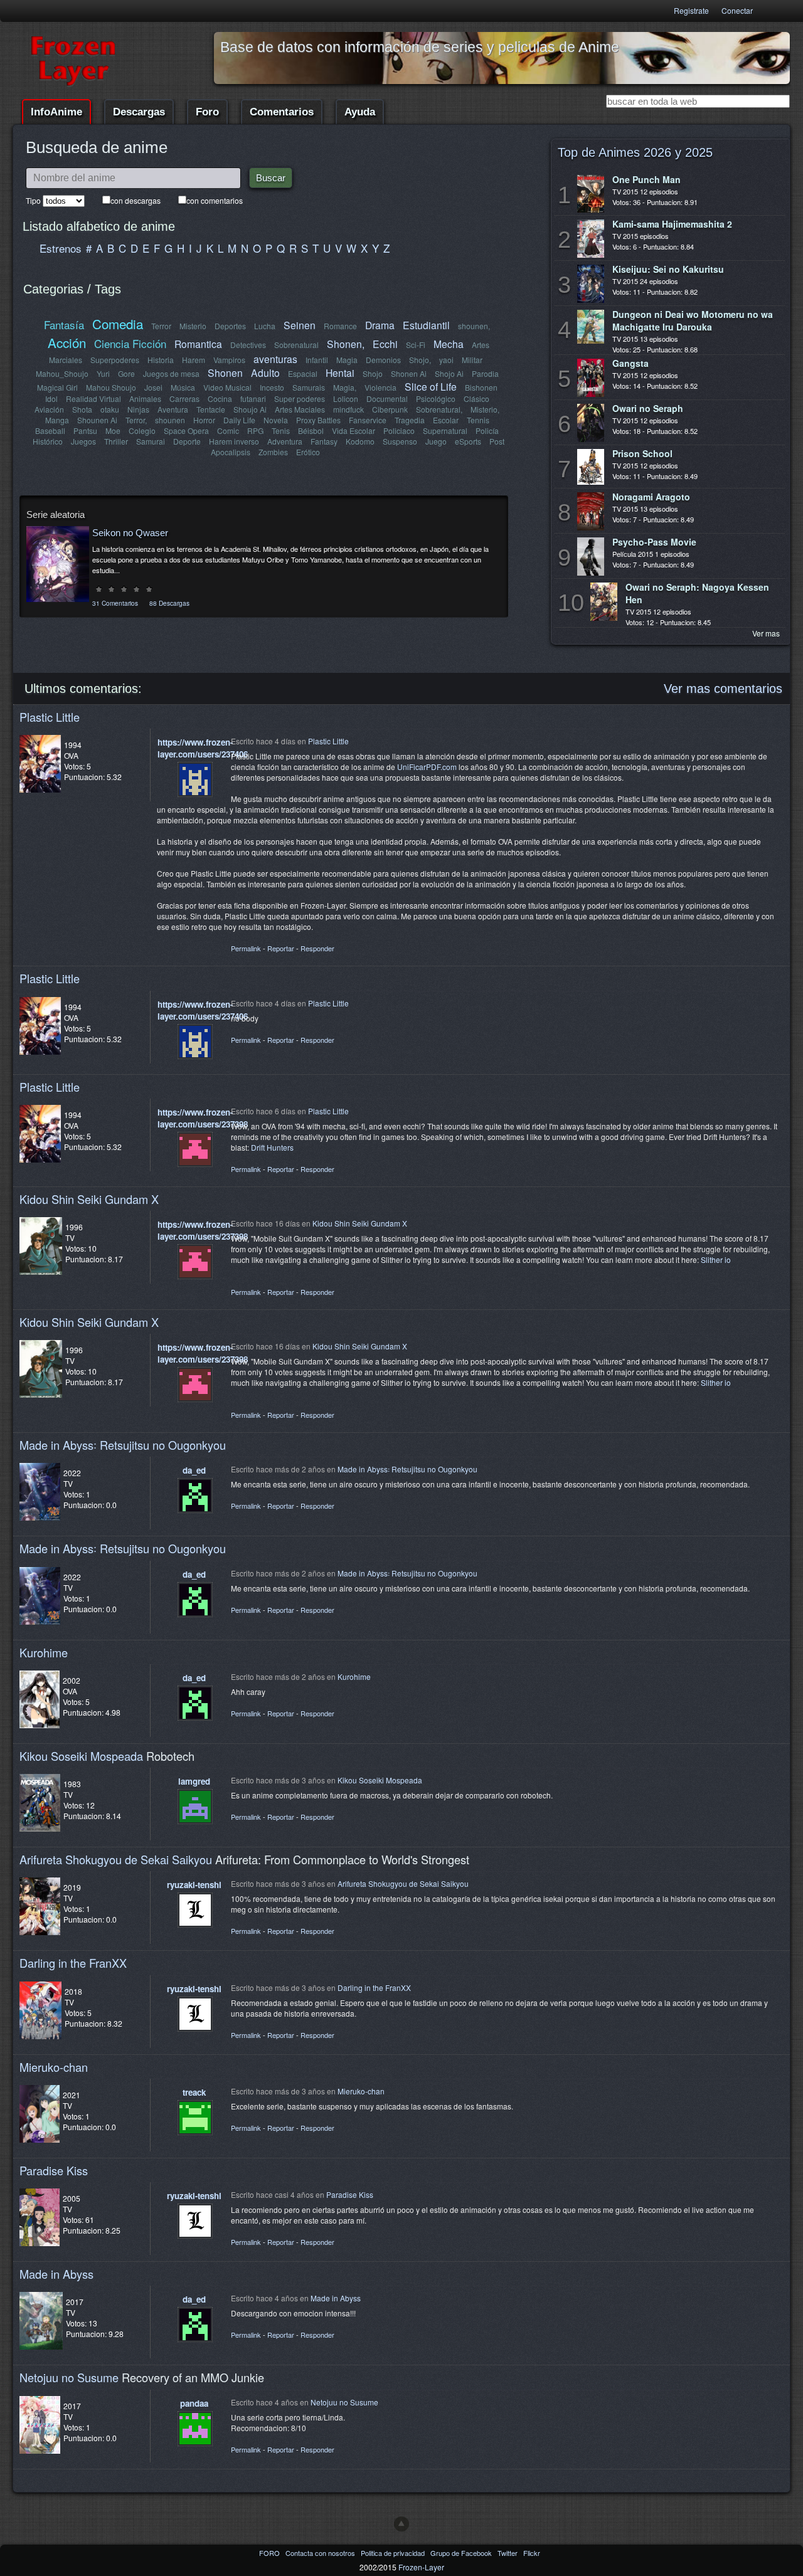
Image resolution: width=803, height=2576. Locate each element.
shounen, (474, 326)
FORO (270, 2553)
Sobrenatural (296, 345)
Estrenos (61, 248)
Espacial (303, 373)
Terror (161, 326)
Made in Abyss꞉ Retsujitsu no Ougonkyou (123, 1445)
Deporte (187, 441)
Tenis (281, 430)
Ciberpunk (390, 409)
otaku (110, 409)
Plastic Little (50, 717)
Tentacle (211, 409)
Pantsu (85, 430)
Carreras (184, 399)
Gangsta (630, 363)
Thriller (116, 441)
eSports (468, 441)
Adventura (285, 441)
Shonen (225, 372)
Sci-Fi (416, 345)
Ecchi (385, 344)
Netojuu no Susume (69, 2377)
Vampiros (229, 360)
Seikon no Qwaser (130, 533)
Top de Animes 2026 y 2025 (635, 152)
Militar (472, 360)
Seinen (300, 325)
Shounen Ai (97, 420)
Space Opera (186, 430)
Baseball (50, 430)
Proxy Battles (318, 420)
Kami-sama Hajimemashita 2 (672, 224)
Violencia (380, 387)
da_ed (194, 1470)
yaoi (446, 360)
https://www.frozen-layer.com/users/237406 (203, 748)
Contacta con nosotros (321, 2553)
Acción (67, 342)
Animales (145, 399)
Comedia (118, 324)
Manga (57, 420)
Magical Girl (57, 387)
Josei (153, 387)
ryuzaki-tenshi (194, 1885)
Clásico (476, 399)
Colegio (142, 430)
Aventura (173, 409)
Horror (204, 420)
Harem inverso (234, 441)
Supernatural (445, 430)
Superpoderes (115, 360)
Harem (194, 360)
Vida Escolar (354, 430)
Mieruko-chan (54, 2067)
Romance (340, 326)
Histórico (48, 441)
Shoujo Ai (250, 409)
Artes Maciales (300, 409)
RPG (255, 430)
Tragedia (410, 420)
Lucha (265, 326)
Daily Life (239, 420)
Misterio (193, 326)
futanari (253, 399)
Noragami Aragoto (651, 497)
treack (194, 2092)
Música (183, 387)
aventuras (275, 359)
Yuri (103, 373)
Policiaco (399, 430)
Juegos (83, 441)
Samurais (309, 387)
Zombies (273, 452)
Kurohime (44, 1652)
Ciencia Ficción (130, 343)
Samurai (151, 441)
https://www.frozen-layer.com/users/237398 (203, 1118)
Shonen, (346, 344)
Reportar (281, 948)
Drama (380, 325)
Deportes (230, 326)
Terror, (136, 420)
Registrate (691, 10)
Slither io (716, 1259)
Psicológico (436, 399)
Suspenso (400, 441)
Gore (126, 373)
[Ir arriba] (401, 2524)
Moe (113, 430)
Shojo (373, 373)
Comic (228, 430)
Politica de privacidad (394, 2553)
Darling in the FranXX (73, 1963)
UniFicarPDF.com (427, 767)
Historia (161, 360)
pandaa (194, 2403)
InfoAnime (56, 112)
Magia (347, 360)
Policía (487, 430)
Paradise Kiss (54, 2170)
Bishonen (481, 387)
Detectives (248, 345)
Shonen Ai (409, 373)
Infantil (317, 360)
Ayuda (360, 112)
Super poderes (300, 399)
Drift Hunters (272, 1147)
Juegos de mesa (171, 373)
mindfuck (348, 409)
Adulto (265, 372)
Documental (387, 399)
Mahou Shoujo (111, 387)
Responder (317, 948)
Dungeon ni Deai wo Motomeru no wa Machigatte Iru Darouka (693, 320)
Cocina (220, 399)
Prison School (642, 453)
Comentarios (282, 112)
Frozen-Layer (421, 2567)
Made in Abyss (56, 2274)
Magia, (345, 387)
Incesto (272, 387)
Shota (82, 409)
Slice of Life (431, 386)
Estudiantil (426, 325)
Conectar (737, 10)
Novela (276, 420)
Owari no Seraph (648, 408)
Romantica (198, 344)
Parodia (485, 373)
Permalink (246, 948)
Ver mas (766, 633)
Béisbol (311, 430)
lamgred (194, 1781)
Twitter (508, 2553)
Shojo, (420, 360)
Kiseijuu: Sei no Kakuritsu (668, 269)
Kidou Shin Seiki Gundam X (89, 1199)
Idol (51, 399)
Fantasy (324, 441)
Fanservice (368, 420)
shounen (170, 420)
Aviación (49, 409)
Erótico (308, 452)
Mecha (449, 344)
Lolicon (346, 399)
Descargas (139, 112)
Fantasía (64, 325)
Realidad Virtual (93, 399)
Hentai (340, 372)
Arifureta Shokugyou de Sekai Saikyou (116, 1859)
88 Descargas (169, 603)
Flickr (532, 2553)
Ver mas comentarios (723, 689)
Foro (207, 112)
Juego (436, 441)
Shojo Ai (449, 373)
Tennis (478, 420)
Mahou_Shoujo (62, 373)
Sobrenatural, (439, 409)
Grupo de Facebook (462, 2553)
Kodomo (360, 441)
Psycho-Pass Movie (654, 542)
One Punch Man (646, 179)
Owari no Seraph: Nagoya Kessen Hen (697, 593)
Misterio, (485, 409)
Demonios (383, 360)
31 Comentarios (115, 603)
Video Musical (227, 387)
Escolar (446, 420)
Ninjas (138, 409)
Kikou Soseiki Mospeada (81, 1756)
